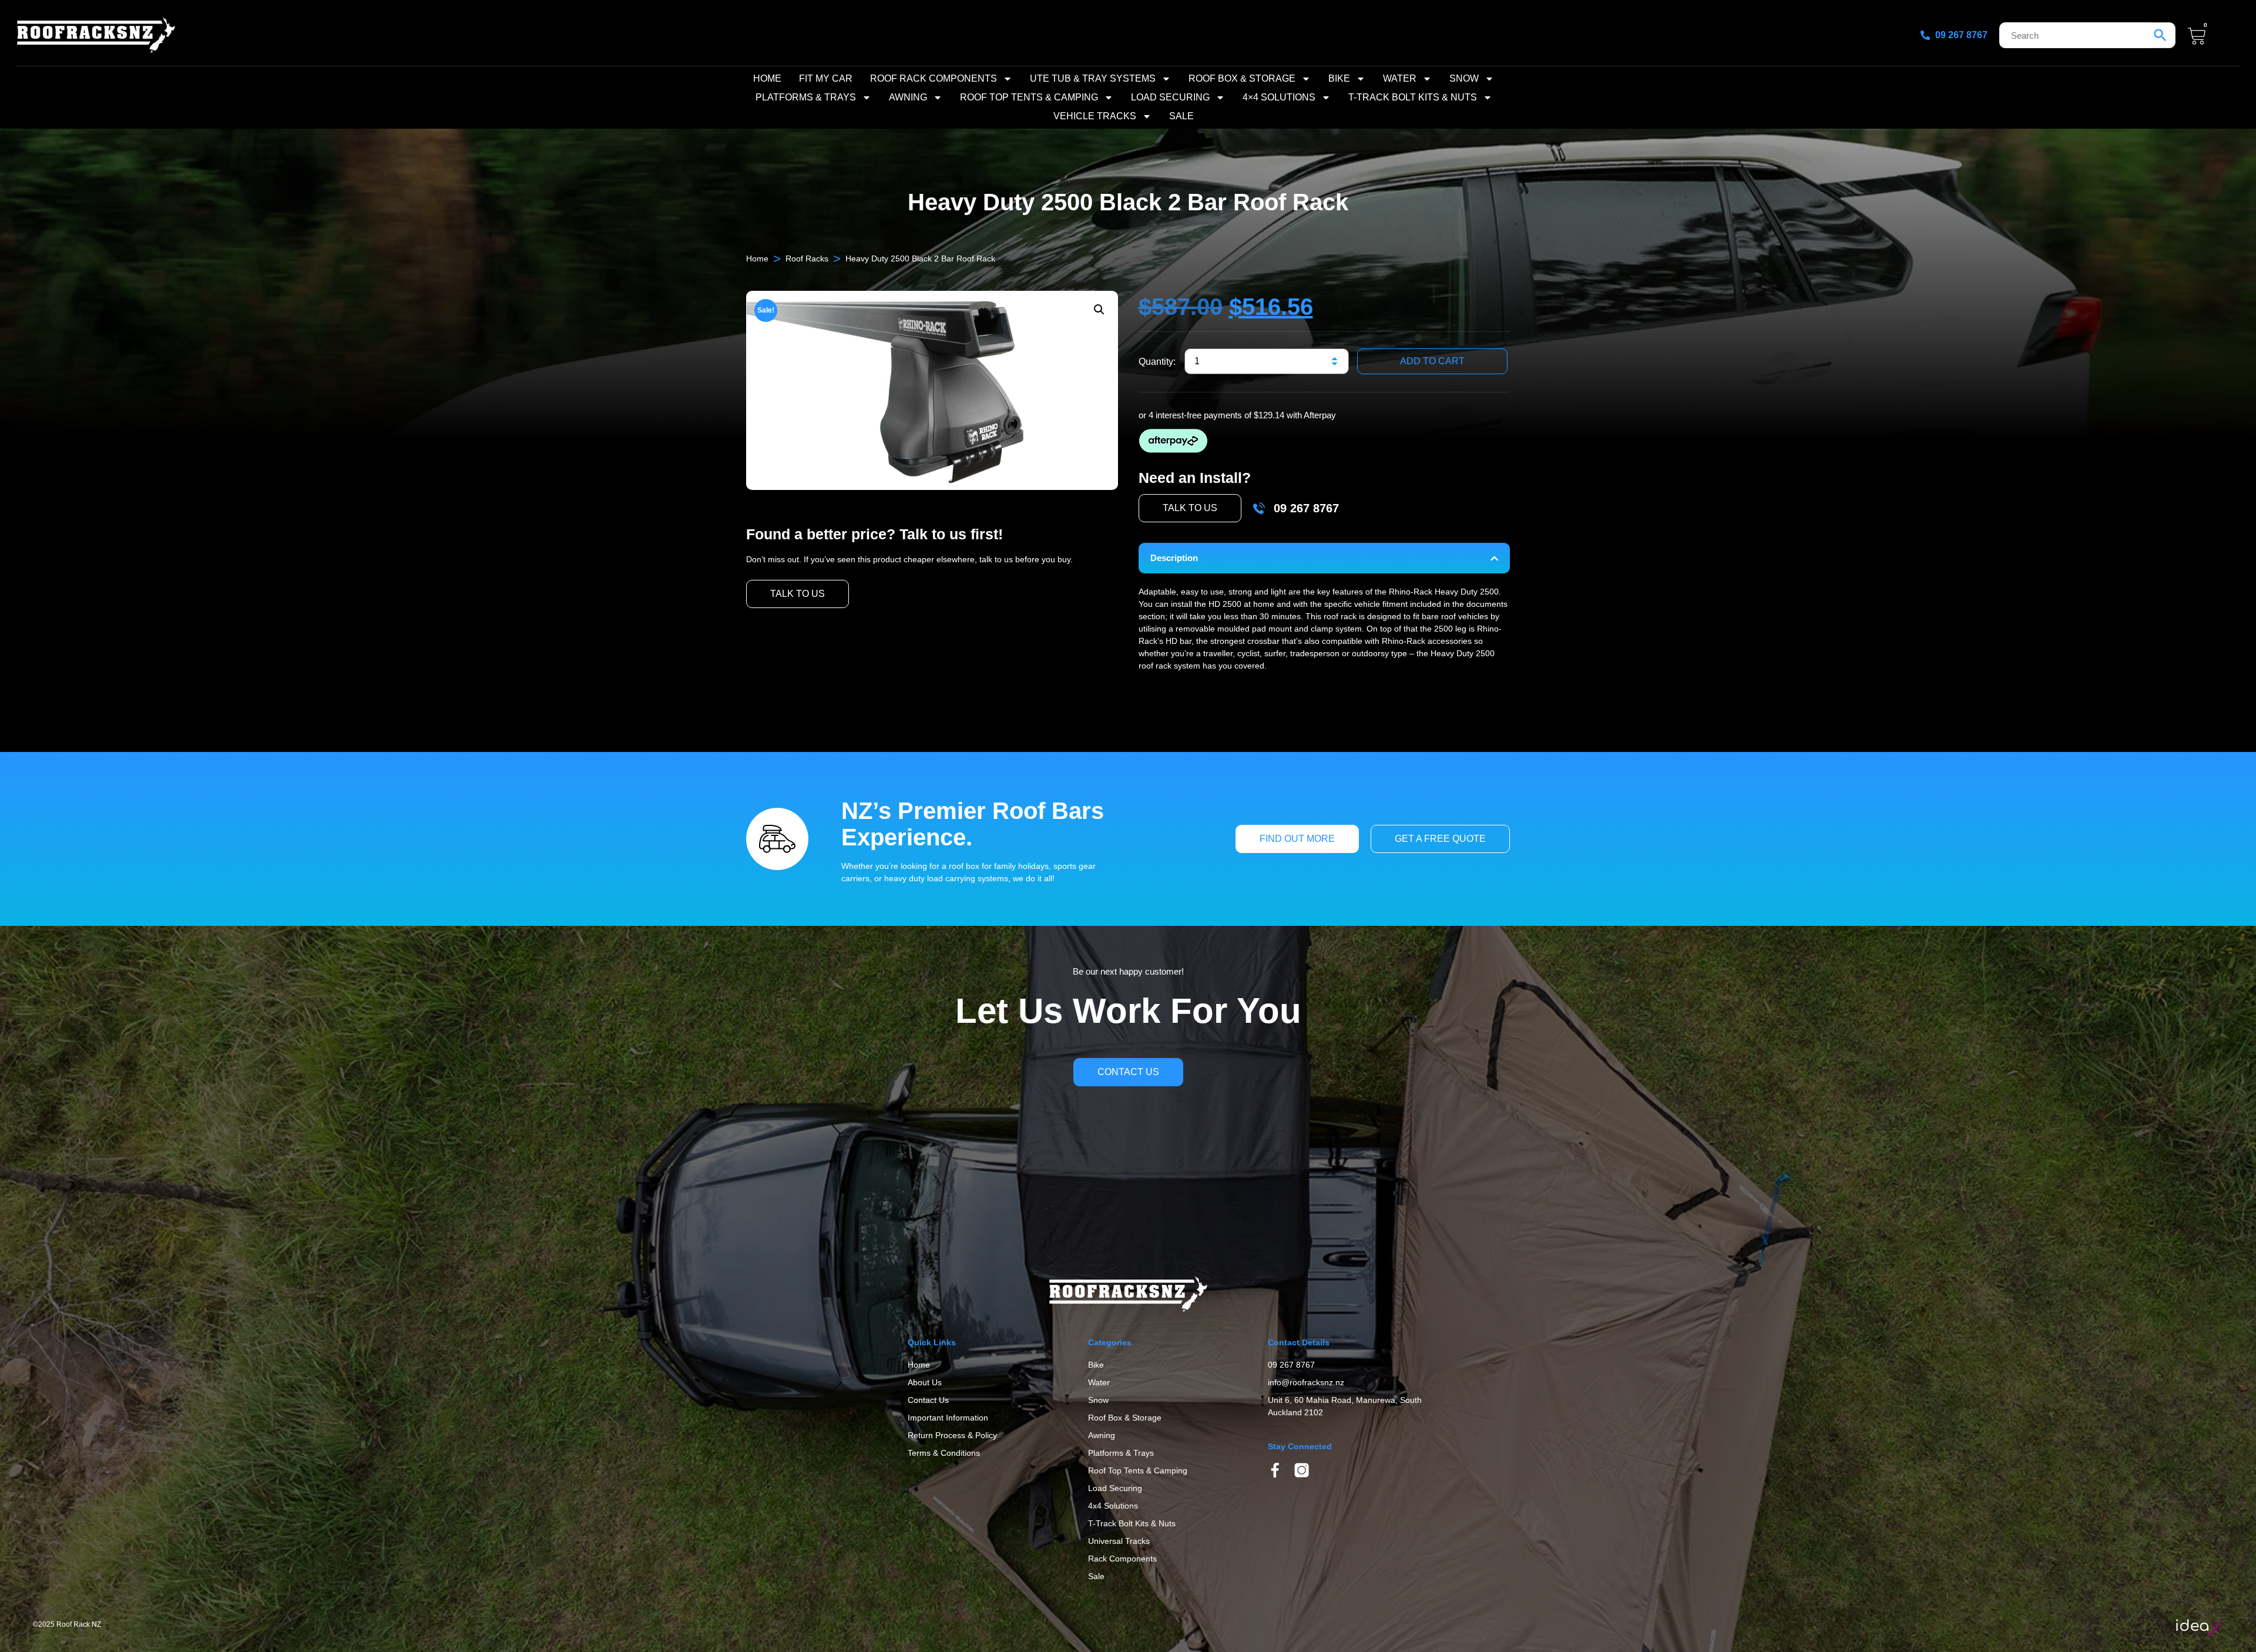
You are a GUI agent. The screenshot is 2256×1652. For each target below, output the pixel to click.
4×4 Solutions (1279, 97)
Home (767, 78)
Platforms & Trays (806, 97)
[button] (1099, 310)
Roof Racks (807, 258)
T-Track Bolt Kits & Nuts (1413, 97)
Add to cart (1432, 361)
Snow (1464, 78)
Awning (908, 97)
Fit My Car (826, 78)
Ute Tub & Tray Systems (1093, 78)
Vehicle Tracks (1095, 116)
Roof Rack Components (934, 78)
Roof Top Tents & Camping (1029, 97)
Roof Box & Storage (1242, 78)
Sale (1181, 116)
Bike (1339, 78)
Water (1400, 78)
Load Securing (1170, 97)
